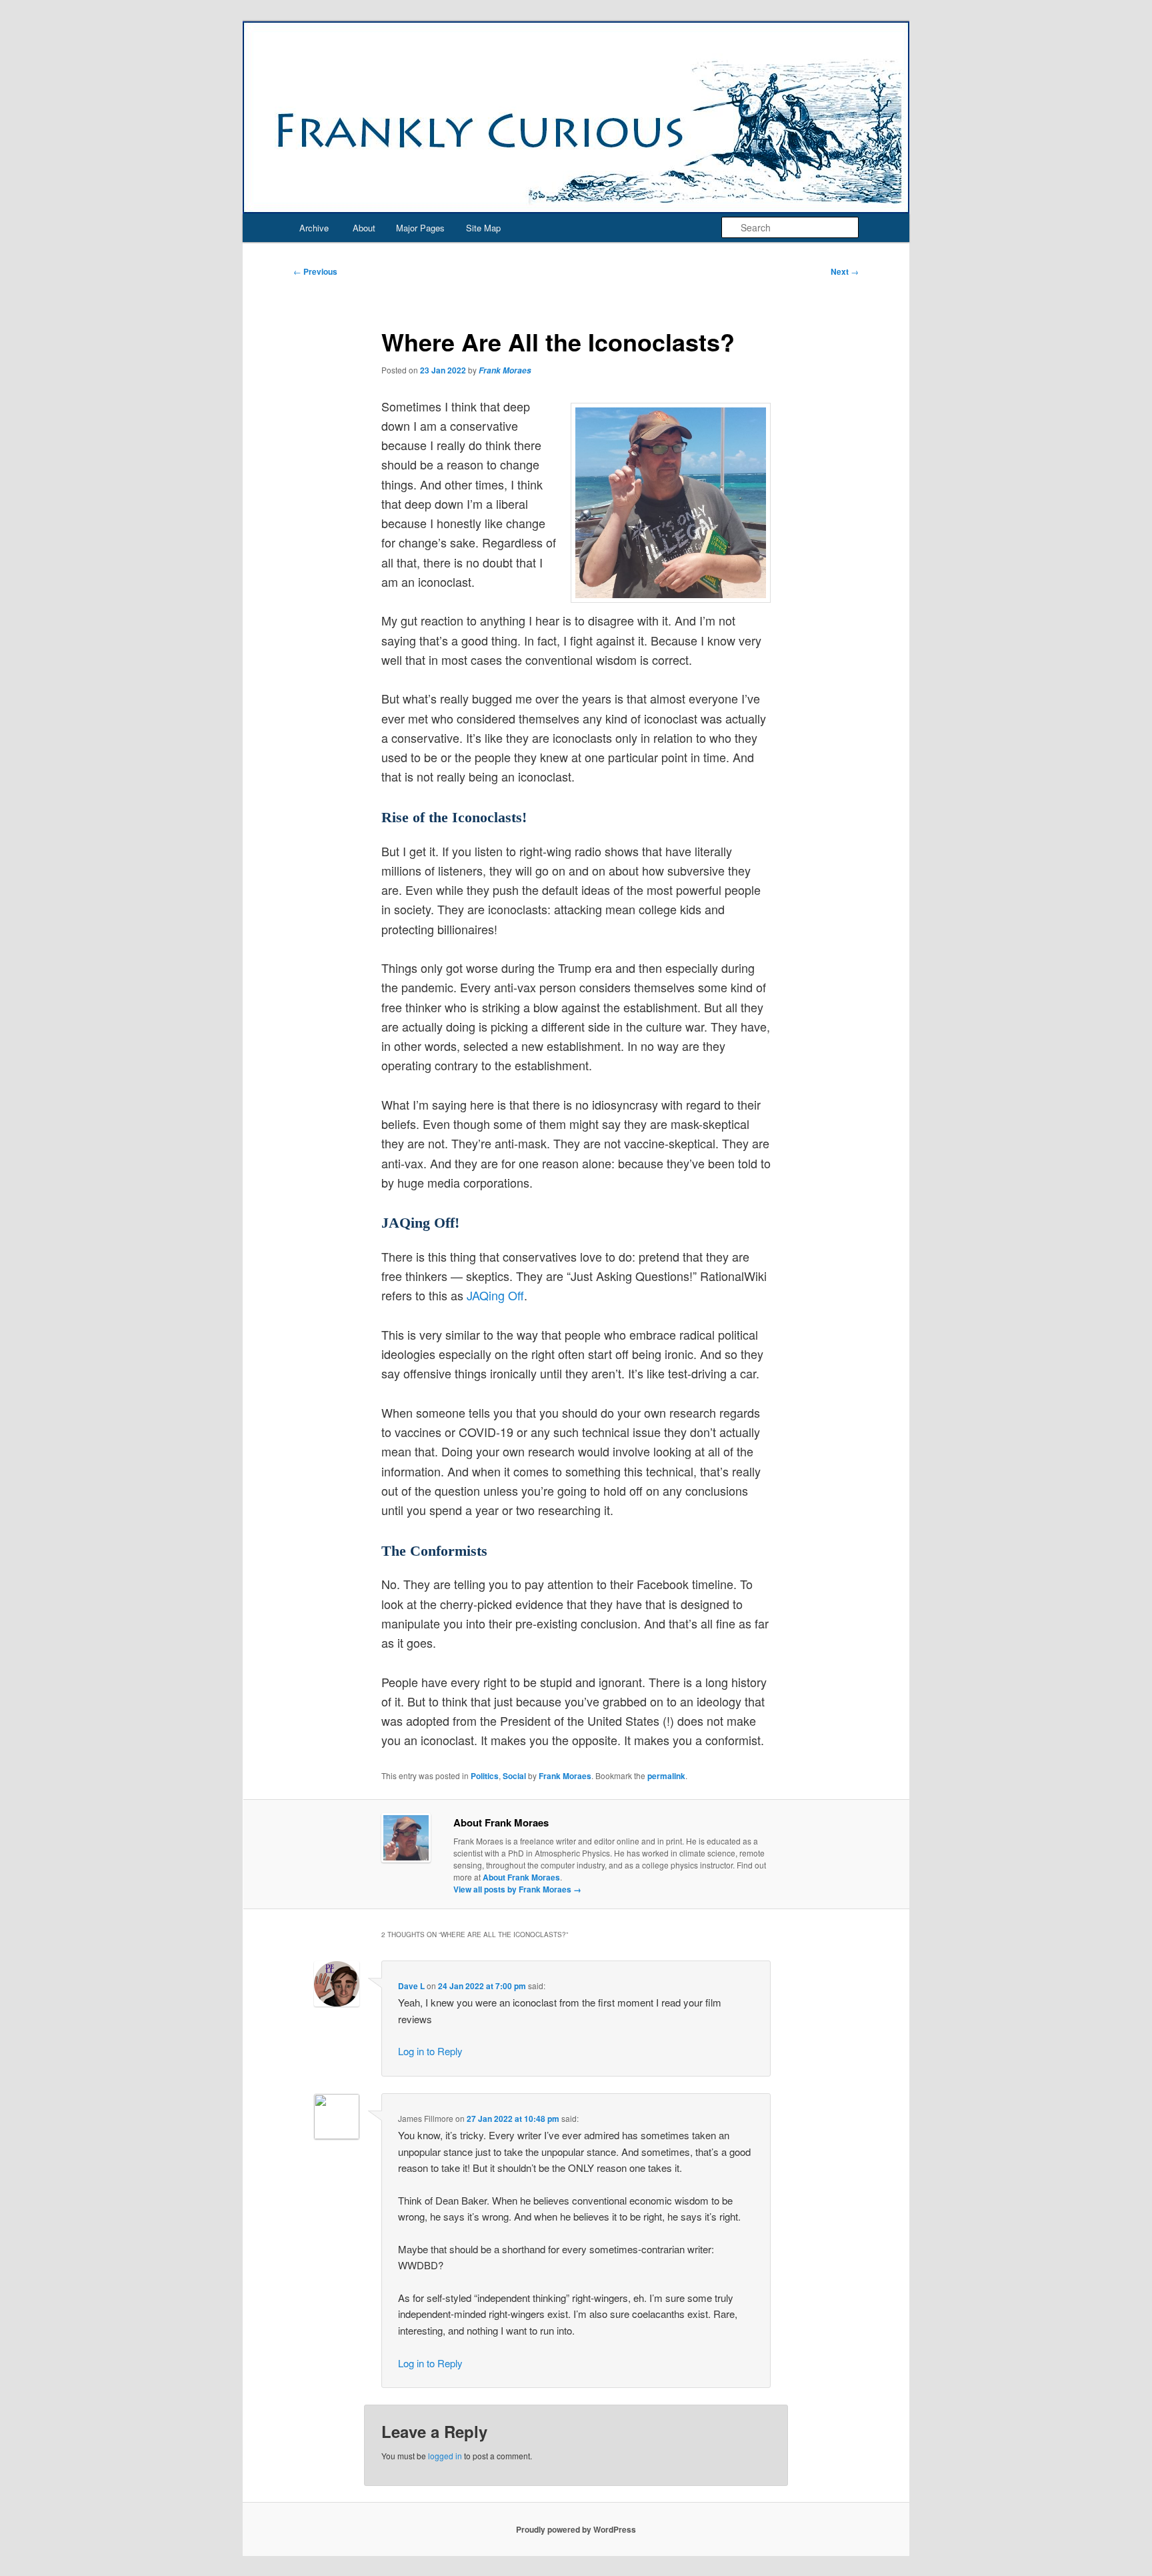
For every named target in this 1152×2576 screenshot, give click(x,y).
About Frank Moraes (521, 1877)
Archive (314, 228)
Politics (485, 1776)
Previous (315, 271)
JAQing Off (495, 1295)
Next (845, 271)
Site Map (483, 228)
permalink (666, 1776)
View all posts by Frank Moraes (517, 1889)
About (364, 228)
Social (514, 1776)
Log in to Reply (430, 2051)
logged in (445, 2456)
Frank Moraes (505, 370)
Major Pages (420, 228)
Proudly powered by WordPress (576, 2529)
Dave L (411, 1986)
